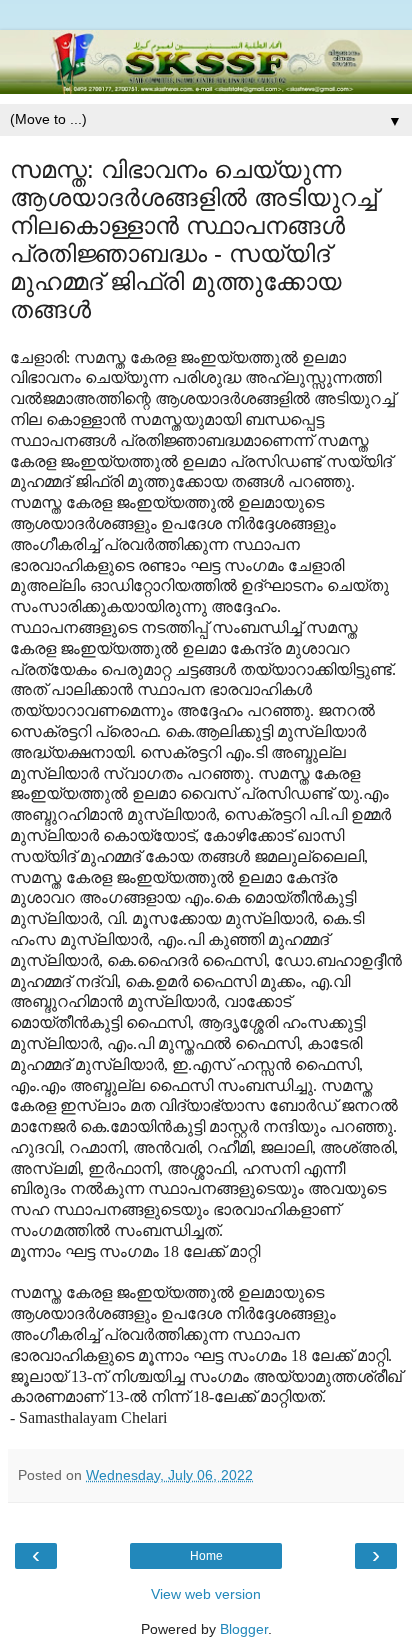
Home (206, 1556)
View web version (206, 1594)
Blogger (244, 1629)
